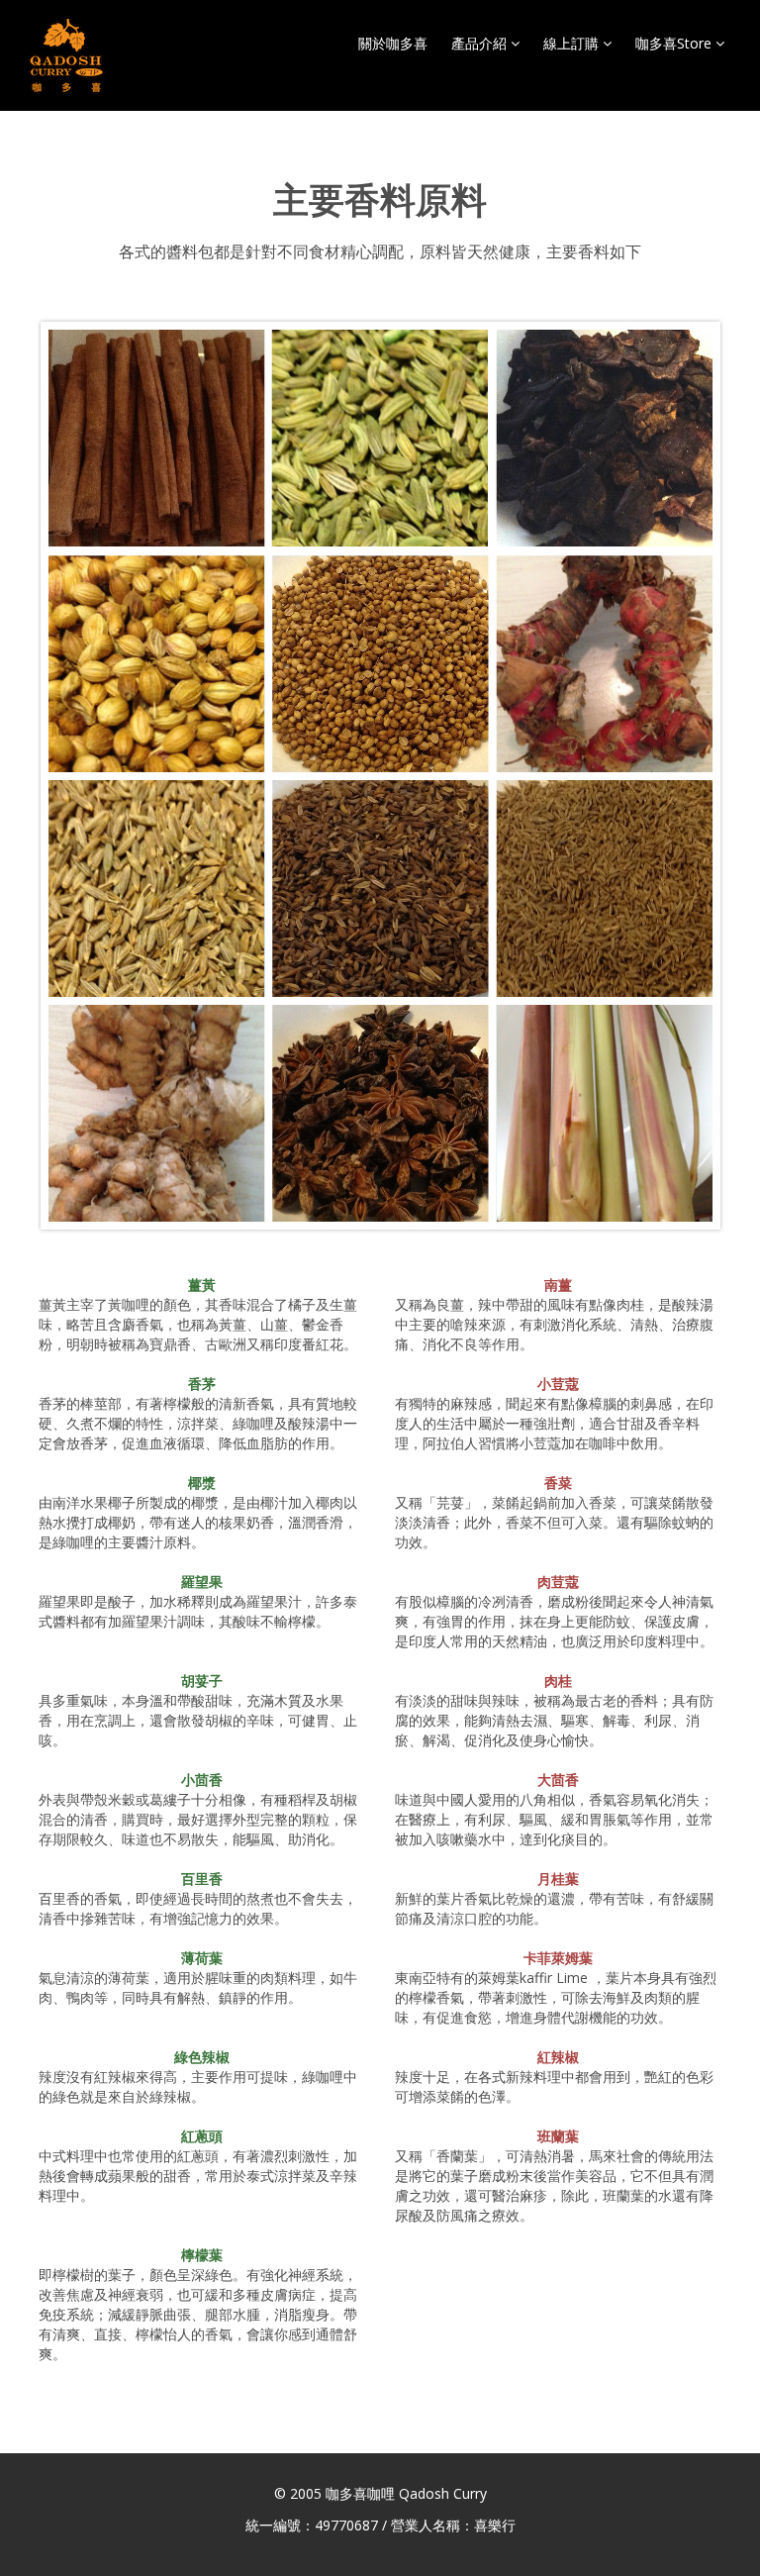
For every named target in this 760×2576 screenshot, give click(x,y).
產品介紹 (481, 43)
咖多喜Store (675, 43)
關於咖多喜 (393, 43)
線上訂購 (573, 43)
